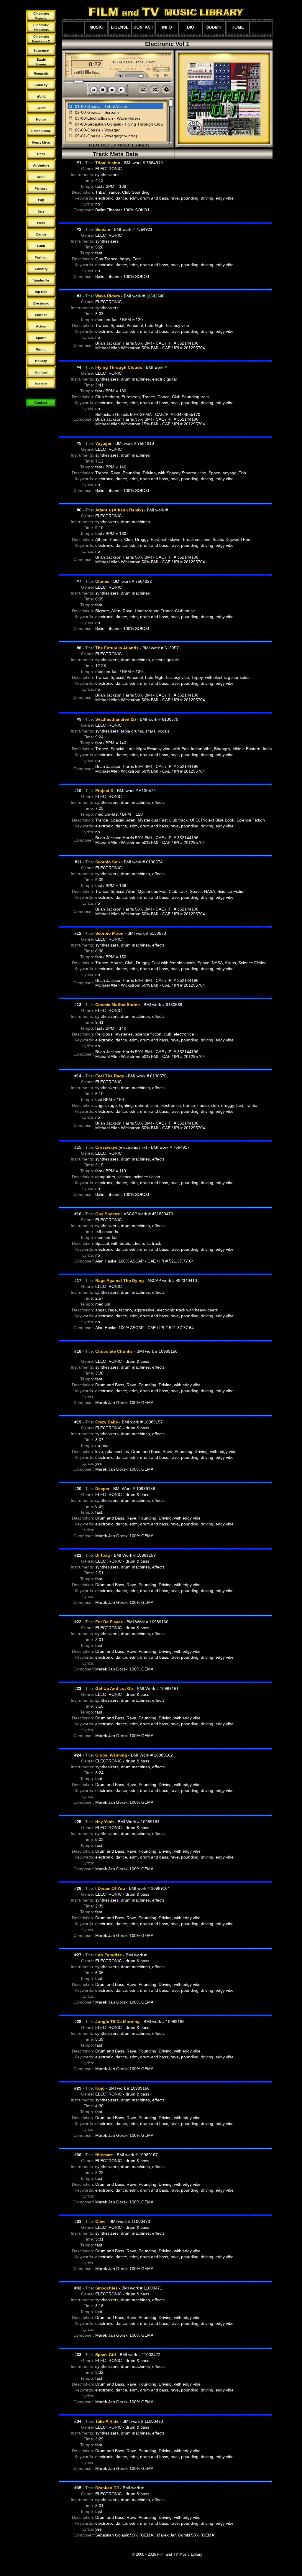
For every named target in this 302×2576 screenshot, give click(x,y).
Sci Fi (41, 177)
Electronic (41, 303)
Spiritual (41, 372)
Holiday (41, 361)
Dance (41, 234)
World (41, 96)
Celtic (41, 108)
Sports (41, 338)
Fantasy (41, 188)
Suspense (41, 50)
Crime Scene (41, 131)
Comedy (41, 85)
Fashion (41, 257)
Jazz (41, 211)
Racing (41, 349)
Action (41, 326)
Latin (41, 246)
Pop (41, 200)
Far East (41, 384)
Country (41, 269)
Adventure (41, 165)
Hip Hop (41, 292)
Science (41, 315)
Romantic (41, 73)
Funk (41, 223)
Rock (41, 154)
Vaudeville (41, 280)
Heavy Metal (41, 142)
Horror (41, 119)
